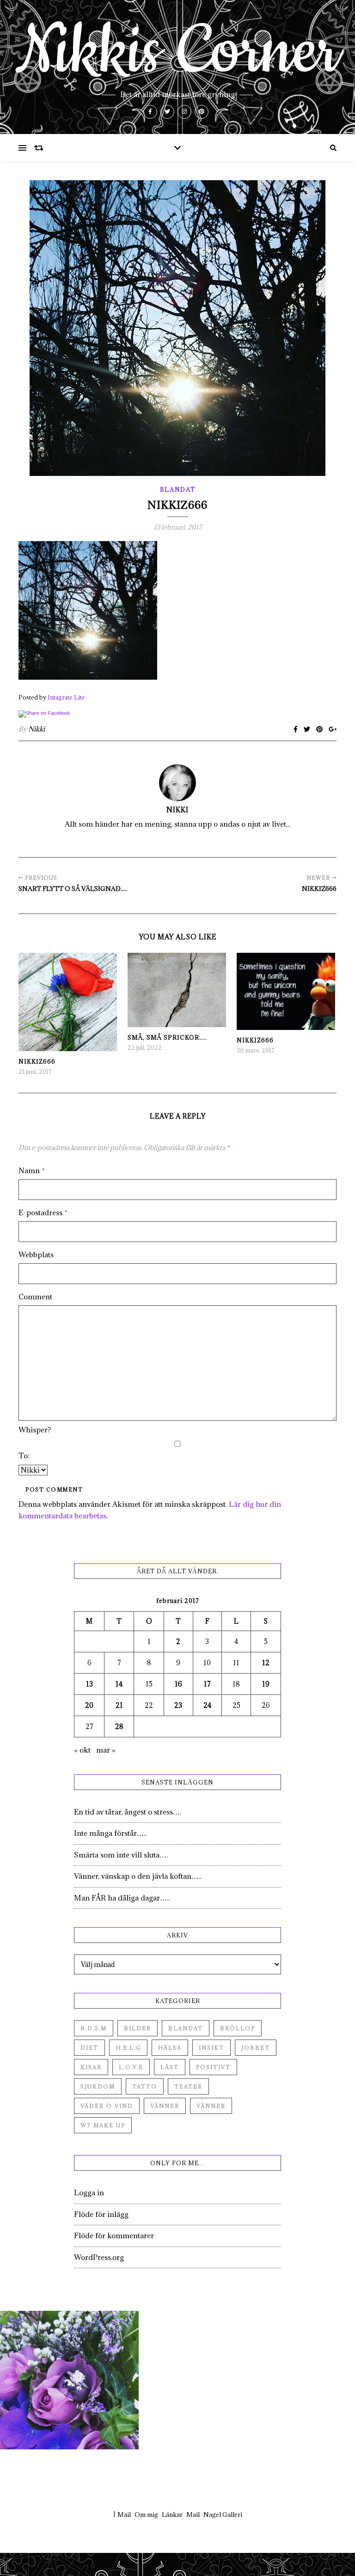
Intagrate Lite (66, 697)
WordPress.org (99, 2257)
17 (207, 1684)
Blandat (178, 489)
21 (119, 1705)
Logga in (89, 2192)
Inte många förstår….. (110, 1833)
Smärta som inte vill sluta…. (121, 1855)
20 (89, 1705)
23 (178, 1705)
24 (207, 1705)
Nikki (37, 729)
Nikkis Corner (177, 52)
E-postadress (43, 1212)
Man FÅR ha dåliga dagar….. (122, 1898)
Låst (170, 2067)
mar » (106, 1750)
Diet (89, 2048)
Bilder (138, 2028)
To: (24, 1455)
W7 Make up (103, 2125)
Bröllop (238, 2028)
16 (178, 1684)
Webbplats (36, 1255)
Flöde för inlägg (101, 2214)
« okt (82, 1750)
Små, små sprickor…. (167, 1037)
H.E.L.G (128, 2048)
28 (119, 1726)
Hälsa (170, 2048)
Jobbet (256, 2048)
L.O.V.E (131, 2067)
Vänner (165, 2106)
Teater (188, 2086)
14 (119, 1684)
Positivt (213, 2067)
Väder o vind (107, 2106)
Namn (32, 1170)
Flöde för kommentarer (114, 2235)
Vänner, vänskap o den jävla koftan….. (138, 1876)
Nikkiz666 (37, 1061)
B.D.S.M (94, 2028)
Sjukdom (98, 2086)
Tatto (145, 2086)
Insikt (211, 2048)
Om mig (146, 2515)
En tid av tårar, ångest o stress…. (128, 1812)
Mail (124, 2515)
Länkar (172, 2515)
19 (266, 1684)
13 (89, 1684)
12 (266, 1663)
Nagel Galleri (223, 2515)
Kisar (91, 2067)
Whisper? (35, 1430)
